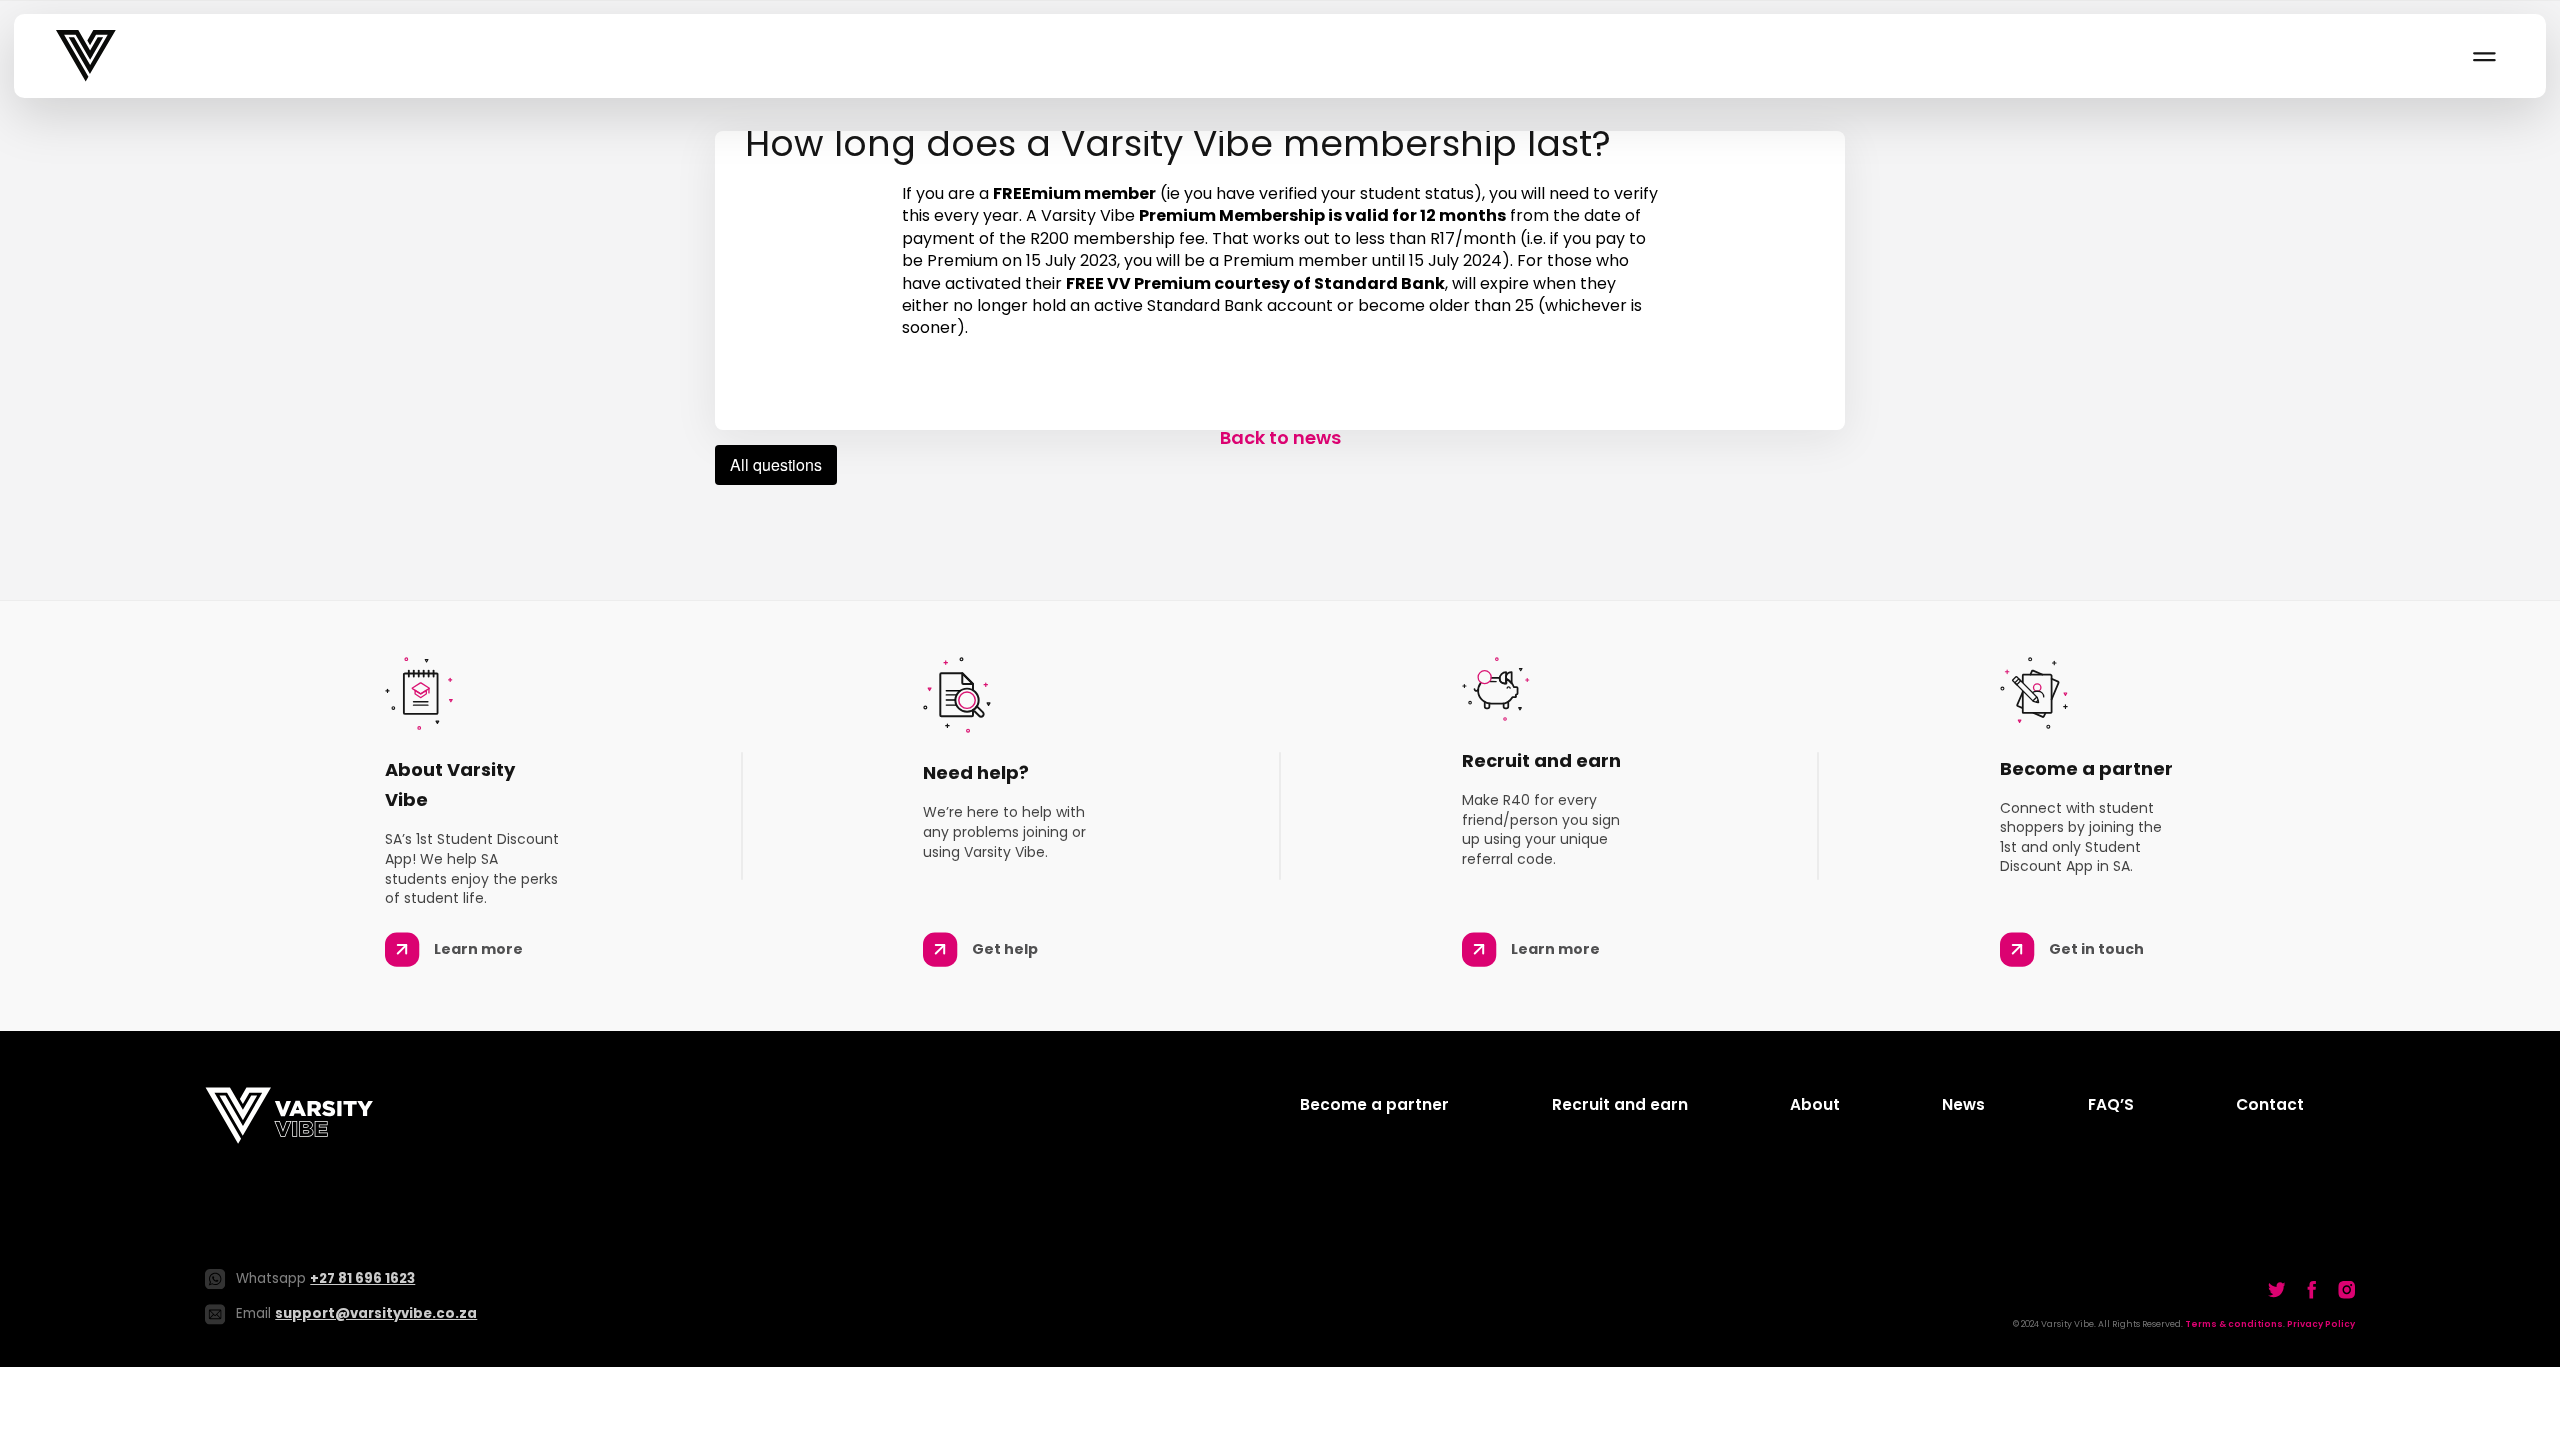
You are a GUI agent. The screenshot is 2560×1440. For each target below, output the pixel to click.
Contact (2270, 1104)
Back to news (1280, 437)
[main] (1280, 290)
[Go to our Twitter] (2277, 1290)
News (1963, 1104)
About (1815, 1104)
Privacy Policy (2321, 1324)
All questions (776, 464)
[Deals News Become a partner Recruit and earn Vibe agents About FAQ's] (2483, 56)
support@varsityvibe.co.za (376, 1313)
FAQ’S (2111, 1104)
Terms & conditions (2234, 1324)
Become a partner (1374, 1104)
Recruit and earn (1620, 1104)
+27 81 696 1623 (362, 1278)
